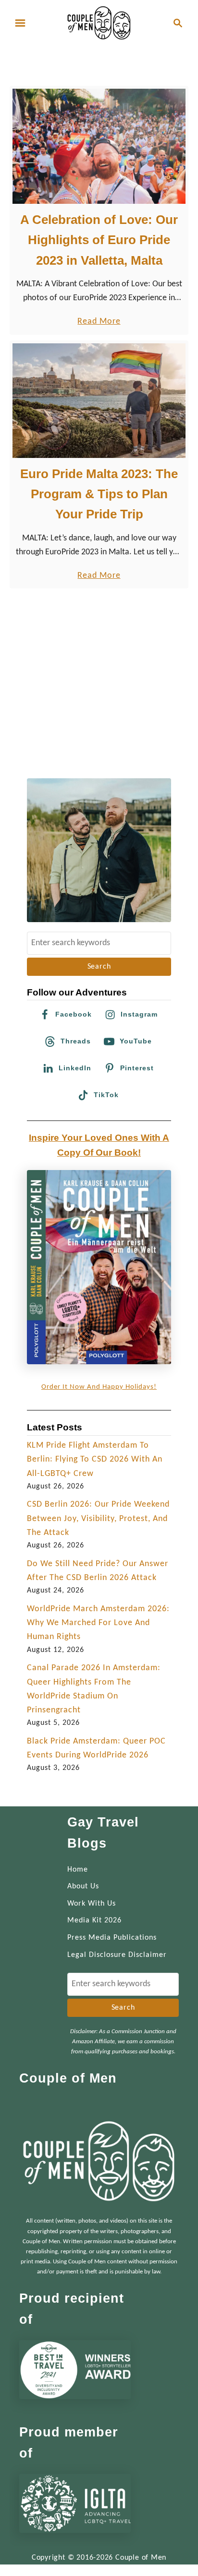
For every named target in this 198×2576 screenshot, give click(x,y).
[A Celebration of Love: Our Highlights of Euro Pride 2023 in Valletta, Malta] (99, 146)
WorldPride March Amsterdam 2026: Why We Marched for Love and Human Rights (98, 1623)
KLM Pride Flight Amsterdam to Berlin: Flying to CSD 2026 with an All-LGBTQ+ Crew (95, 1460)
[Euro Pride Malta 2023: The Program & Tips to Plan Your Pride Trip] (99, 401)
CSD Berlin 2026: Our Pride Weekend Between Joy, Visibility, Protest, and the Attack (98, 1519)
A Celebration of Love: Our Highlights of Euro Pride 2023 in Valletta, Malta (99, 240)
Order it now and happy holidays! (99, 1387)
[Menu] (20, 23)
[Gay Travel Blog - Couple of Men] (99, 23)
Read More (99, 322)
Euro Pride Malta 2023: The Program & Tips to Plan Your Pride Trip (99, 494)
